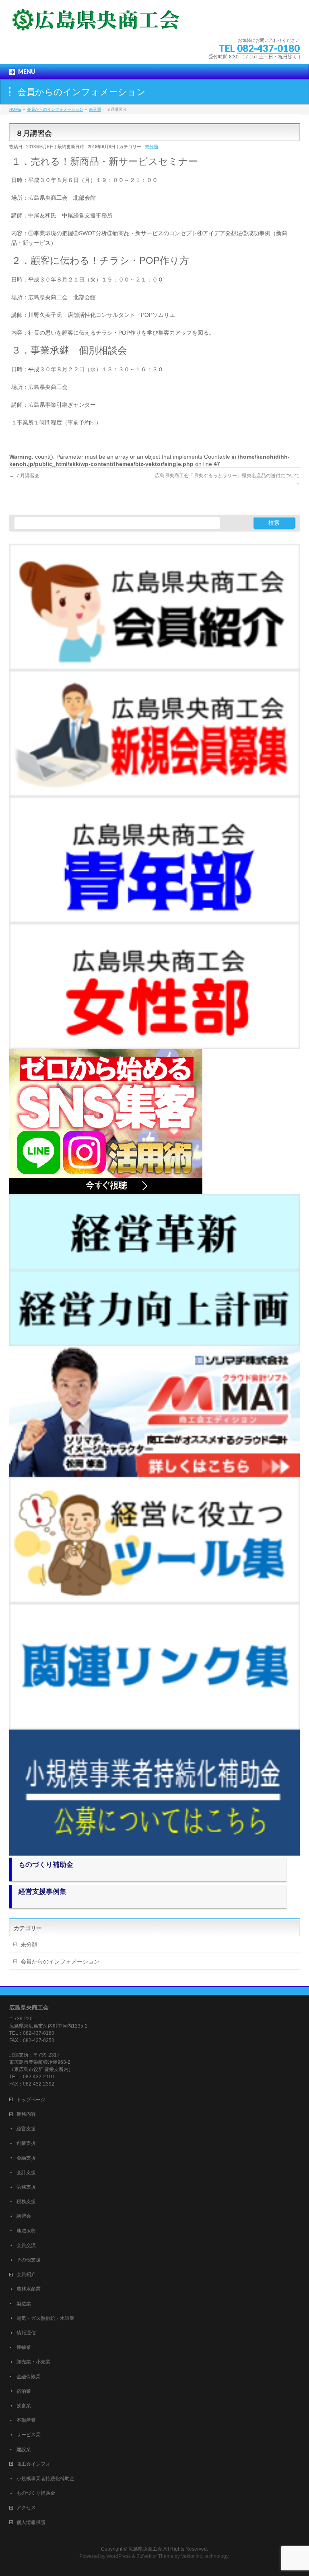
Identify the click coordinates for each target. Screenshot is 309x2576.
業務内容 (26, 2114)
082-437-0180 (268, 48)
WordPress (119, 2556)
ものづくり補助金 (46, 1865)
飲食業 (24, 2406)
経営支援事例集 (42, 1892)
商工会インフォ (33, 2464)
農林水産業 (29, 2289)
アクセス (26, 2508)
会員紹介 (26, 2274)
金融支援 (26, 2158)
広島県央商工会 (145, 2549)
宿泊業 (24, 2391)
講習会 (24, 2216)
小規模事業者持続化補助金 (45, 2479)
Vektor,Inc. (192, 2556)
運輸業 (24, 2347)
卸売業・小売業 (33, 2362)
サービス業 (29, 2435)
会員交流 (26, 2245)
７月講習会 (24, 476)
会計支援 (26, 2173)
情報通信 (26, 2333)
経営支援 (26, 2129)
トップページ (31, 2100)
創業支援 (26, 2143)
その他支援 (29, 2260)
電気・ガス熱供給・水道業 (45, 2318)
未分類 (151, 147)
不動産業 (26, 2420)
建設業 (24, 2450)
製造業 (24, 2304)
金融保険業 (29, 2377)
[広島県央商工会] (96, 22)
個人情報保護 (31, 2522)
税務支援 (26, 2201)
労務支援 (26, 2187)
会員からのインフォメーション (60, 1961)
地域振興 (26, 2231)
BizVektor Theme (155, 2556)
